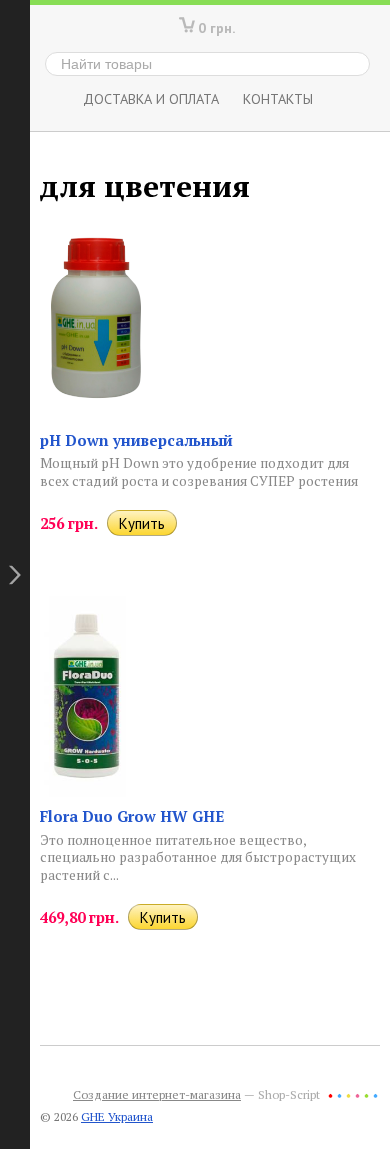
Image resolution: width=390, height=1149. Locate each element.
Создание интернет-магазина (157, 1094)
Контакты (278, 98)
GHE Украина (117, 1116)
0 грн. (217, 27)
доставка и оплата (151, 98)
